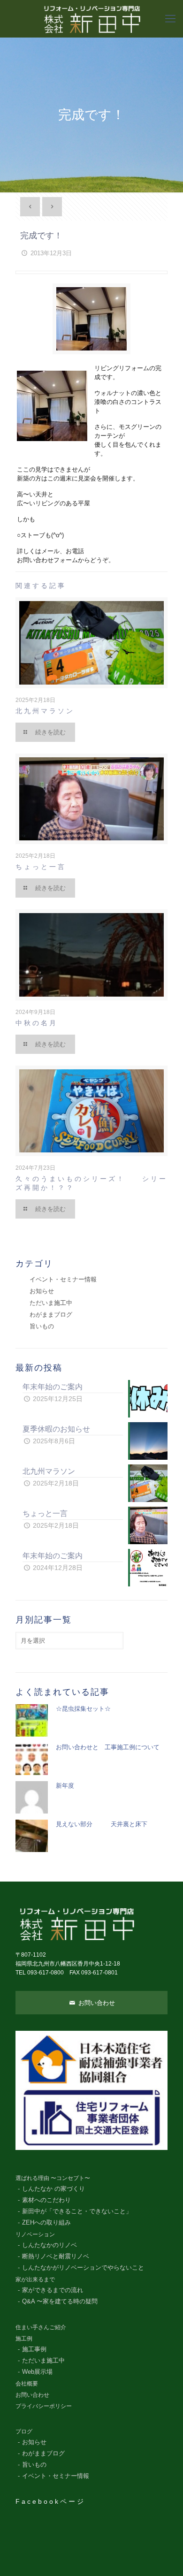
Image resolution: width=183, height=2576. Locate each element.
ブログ (24, 2431)
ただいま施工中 (51, 1303)
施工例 (24, 2338)
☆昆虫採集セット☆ (83, 1709)
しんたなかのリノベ (50, 2245)
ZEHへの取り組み (46, 2223)
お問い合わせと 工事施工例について (108, 1747)
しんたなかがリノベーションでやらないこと (83, 2268)
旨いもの (42, 1326)
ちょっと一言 (41, 867)
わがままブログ (51, 1315)
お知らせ (42, 1291)
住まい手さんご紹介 (41, 2327)
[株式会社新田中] (91, 19)
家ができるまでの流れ (53, 2290)
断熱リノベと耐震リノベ (56, 2256)
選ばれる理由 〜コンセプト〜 (53, 2178)
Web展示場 (37, 2372)
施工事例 (34, 2349)
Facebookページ (50, 2501)
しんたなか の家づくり (53, 2189)
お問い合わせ (96, 2003)
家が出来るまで (35, 2279)
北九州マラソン (45, 711)
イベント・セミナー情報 (63, 1279)
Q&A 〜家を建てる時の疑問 (60, 2302)
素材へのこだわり (46, 2200)
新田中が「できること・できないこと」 (77, 2211)
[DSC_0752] (52, 439)
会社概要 (27, 2383)
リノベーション (35, 2234)
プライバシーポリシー (44, 2406)
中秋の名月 (37, 1023)
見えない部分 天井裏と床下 (102, 1824)
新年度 (65, 1786)
